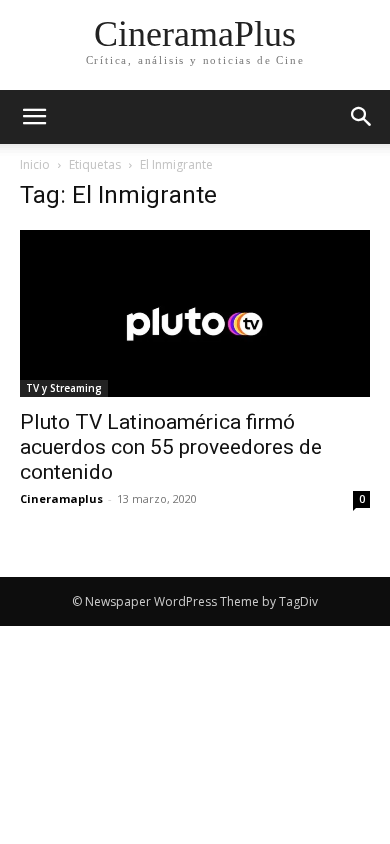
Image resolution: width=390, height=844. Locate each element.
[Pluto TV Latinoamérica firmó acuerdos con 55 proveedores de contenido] (195, 313)
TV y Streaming (64, 388)
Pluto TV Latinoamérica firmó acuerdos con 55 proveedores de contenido (171, 447)
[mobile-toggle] (34, 117)
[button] (362, 117)
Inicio (35, 164)
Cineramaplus (61, 498)
